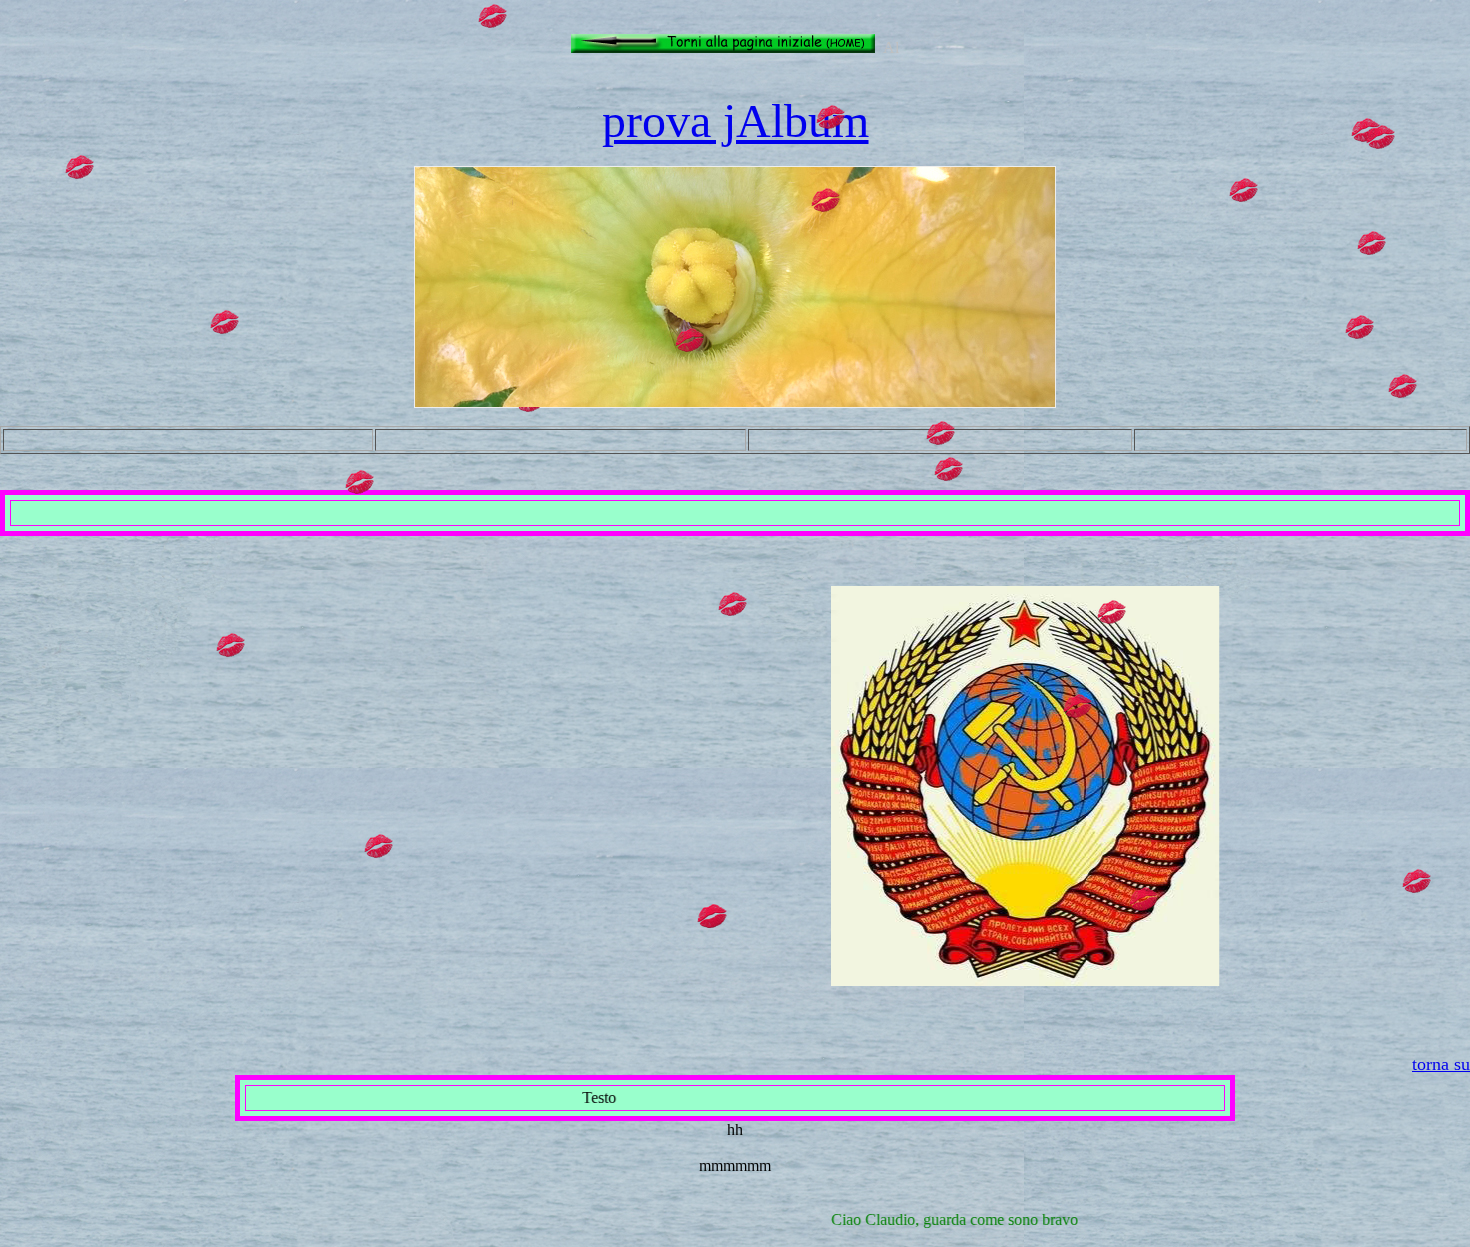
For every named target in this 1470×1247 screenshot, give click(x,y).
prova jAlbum (735, 120)
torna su (1441, 1064)
